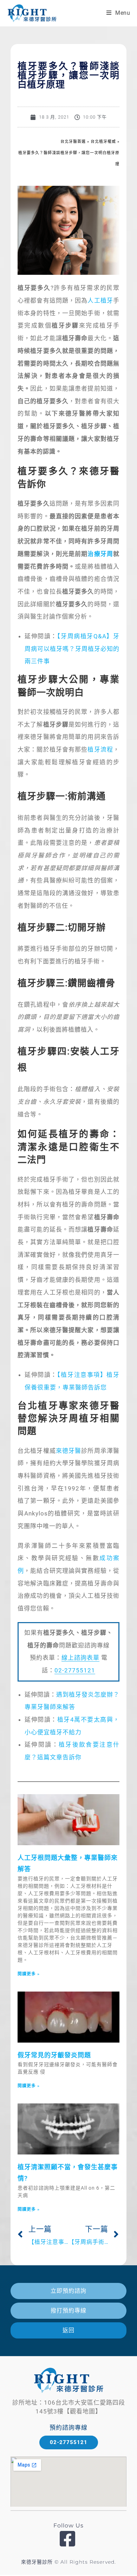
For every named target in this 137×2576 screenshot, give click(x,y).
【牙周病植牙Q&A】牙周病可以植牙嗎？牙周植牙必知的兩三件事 (72, 649)
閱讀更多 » (29, 1974)
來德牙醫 (69, 1451)
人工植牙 (100, 300)
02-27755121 (75, 1670)
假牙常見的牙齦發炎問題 (54, 2055)
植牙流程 (100, 749)
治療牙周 (100, 554)
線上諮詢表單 (80, 1658)
